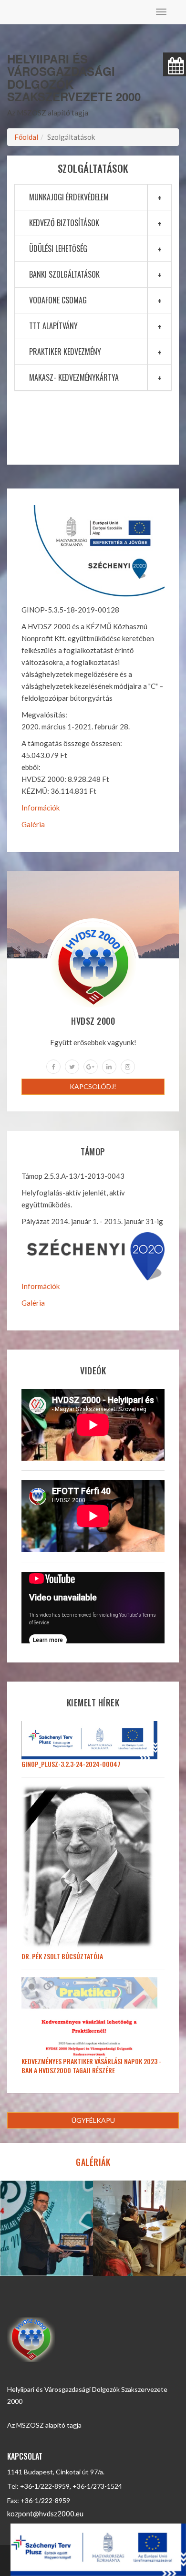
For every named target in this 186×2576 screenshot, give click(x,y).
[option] (46, 2228)
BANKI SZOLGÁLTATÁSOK (64, 274)
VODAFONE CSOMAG (58, 300)
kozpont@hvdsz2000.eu (45, 2514)
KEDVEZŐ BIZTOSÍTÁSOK (64, 223)
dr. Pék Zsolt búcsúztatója (62, 1956)
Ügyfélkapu (93, 2120)
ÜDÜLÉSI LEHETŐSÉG (58, 249)
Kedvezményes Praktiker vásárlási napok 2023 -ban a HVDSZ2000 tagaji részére (91, 2066)
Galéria (33, 824)
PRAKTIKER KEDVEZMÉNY (65, 352)
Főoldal (26, 137)
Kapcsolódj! (93, 1086)
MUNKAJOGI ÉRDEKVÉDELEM (69, 197)
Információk (41, 808)
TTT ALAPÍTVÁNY (53, 326)
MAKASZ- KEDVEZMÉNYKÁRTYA (74, 377)
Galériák (93, 2162)
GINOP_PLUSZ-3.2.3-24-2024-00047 (71, 1764)
